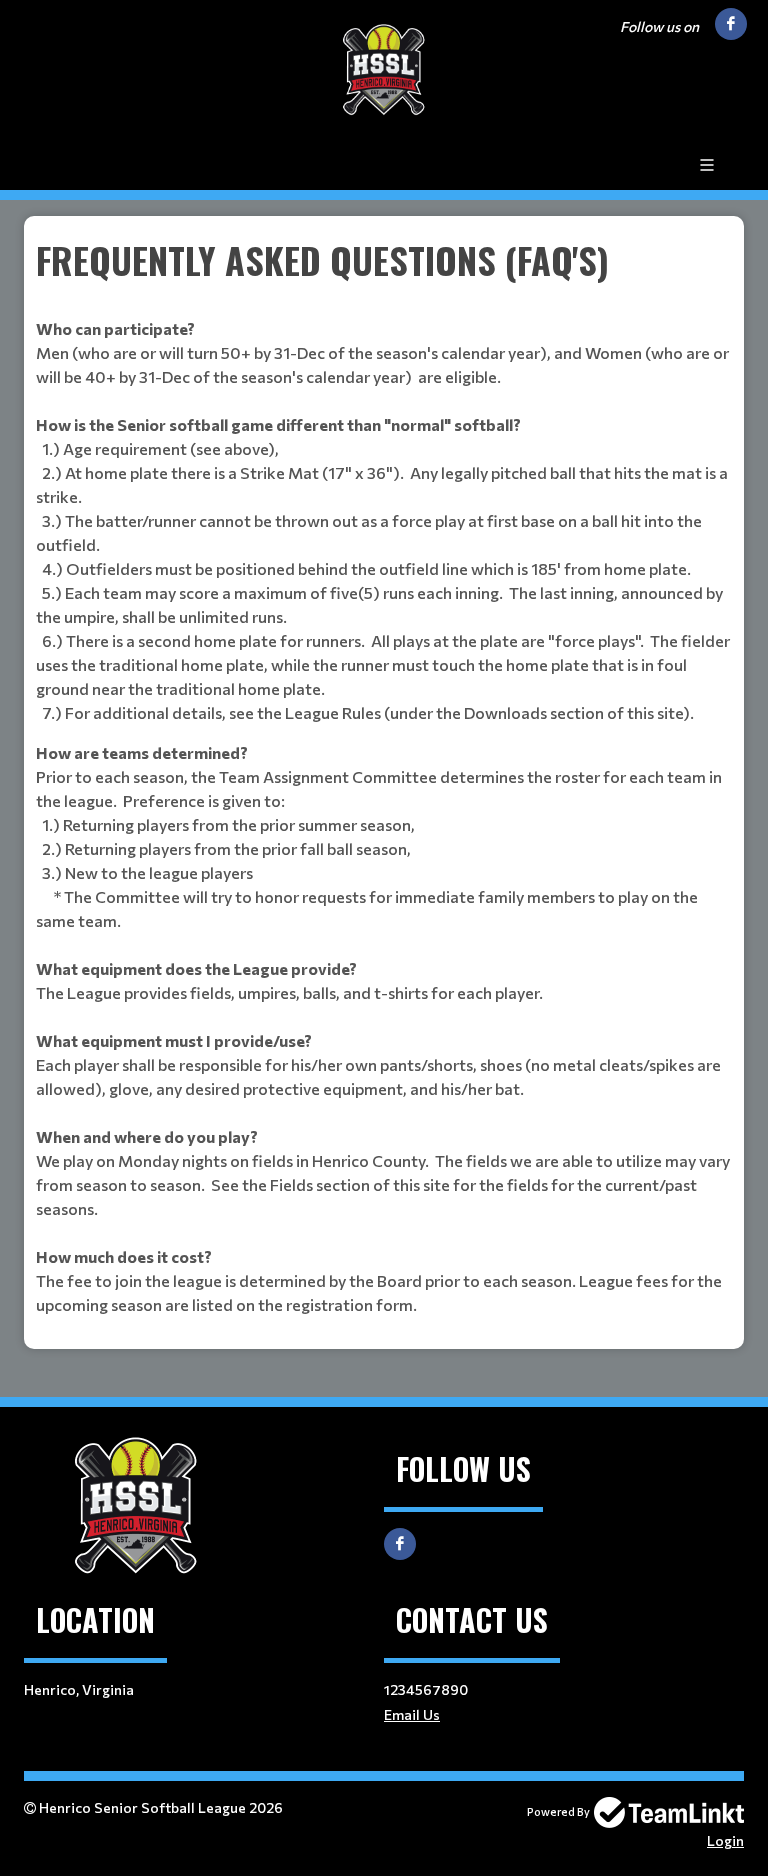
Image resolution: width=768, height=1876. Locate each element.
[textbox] (384, 775)
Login (725, 1840)
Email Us (412, 1714)
